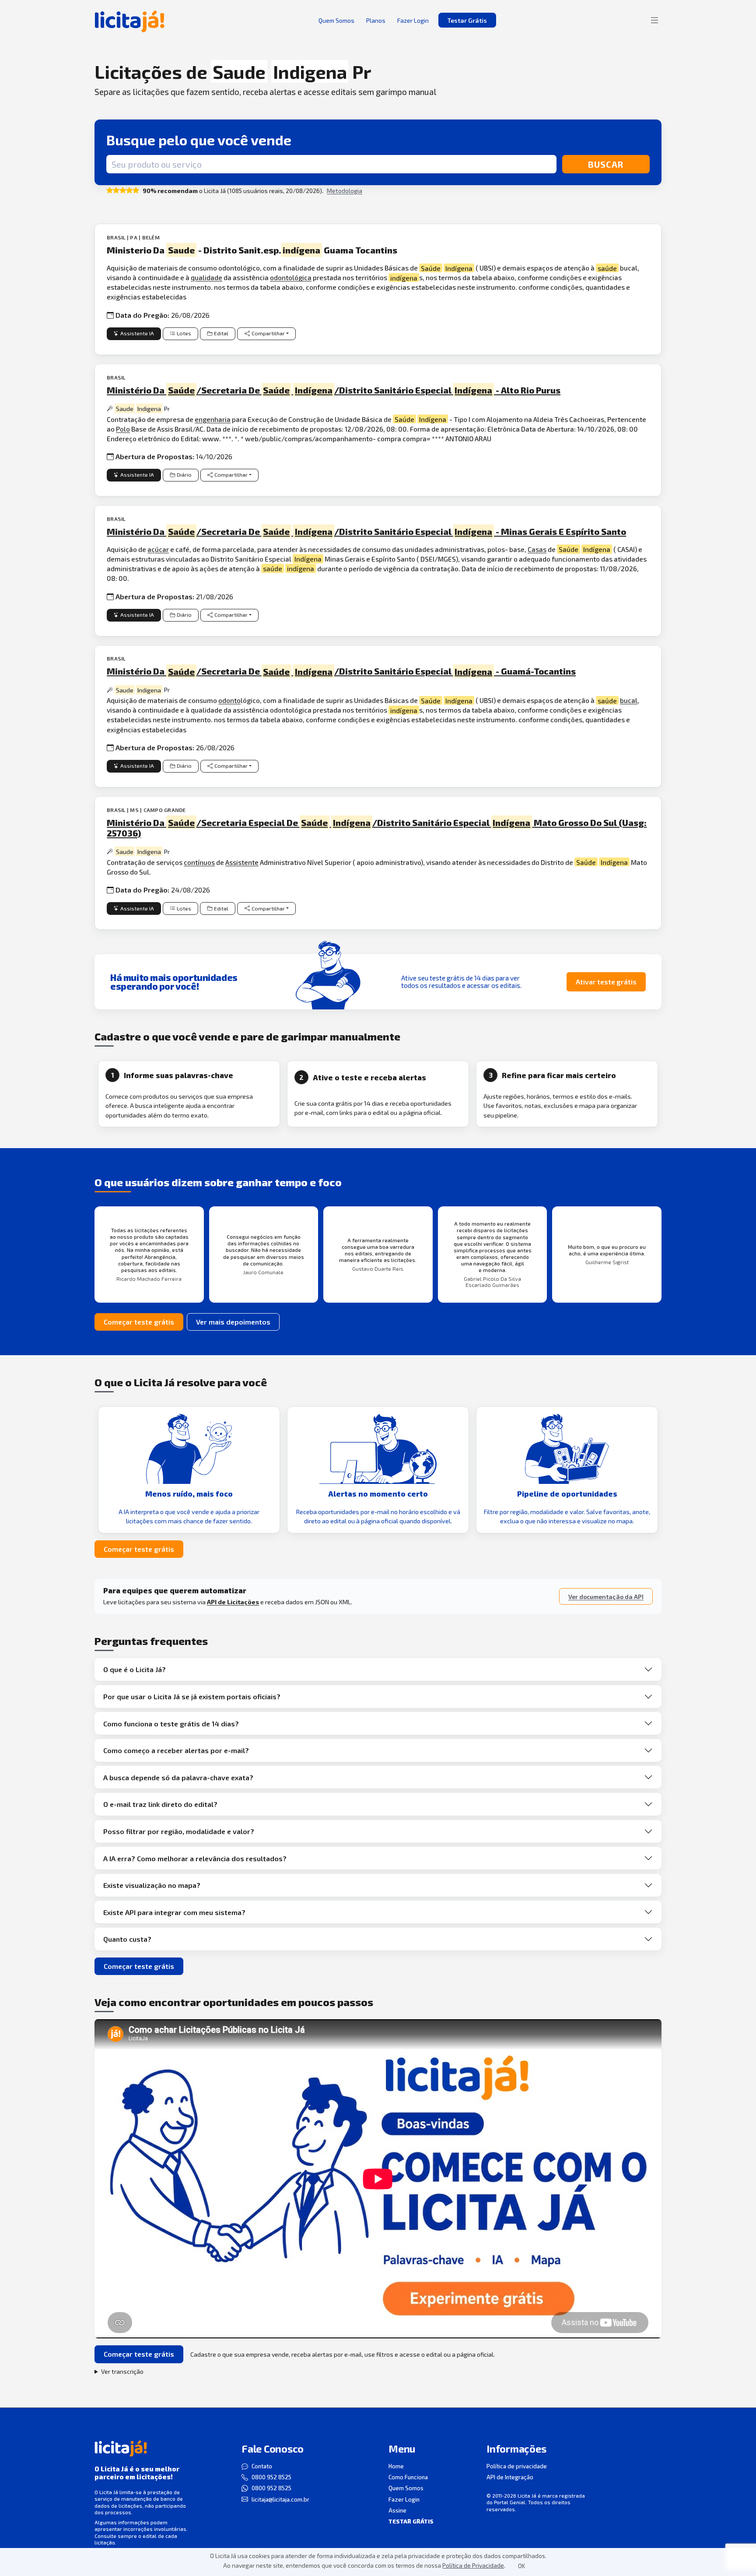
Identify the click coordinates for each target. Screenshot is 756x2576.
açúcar (158, 549)
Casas (537, 549)
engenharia (213, 419)
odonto (229, 700)
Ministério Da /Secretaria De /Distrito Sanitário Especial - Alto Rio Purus (334, 390)
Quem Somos (406, 2488)
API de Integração (510, 2477)
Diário (184, 475)
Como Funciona (408, 2477)
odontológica (291, 277)
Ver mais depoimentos (233, 1322)
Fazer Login (404, 2499)
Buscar (606, 164)
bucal (629, 700)
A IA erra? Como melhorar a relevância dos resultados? (195, 1858)
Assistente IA (137, 333)
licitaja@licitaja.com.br (280, 2499)
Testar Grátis (467, 20)
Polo (123, 429)
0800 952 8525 (271, 2477)
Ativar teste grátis (606, 982)
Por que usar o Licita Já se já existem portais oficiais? (192, 1696)
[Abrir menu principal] (654, 20)
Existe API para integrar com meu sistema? (174, 1912)
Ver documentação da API (606, 1597)
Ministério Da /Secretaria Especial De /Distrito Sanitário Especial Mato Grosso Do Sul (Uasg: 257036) (377, 828)
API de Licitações (233, 1602)
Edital (221, 333)
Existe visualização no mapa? (152, 1885)
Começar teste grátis (139, 1322)
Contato (262, 2466)
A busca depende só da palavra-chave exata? (178, 1777)
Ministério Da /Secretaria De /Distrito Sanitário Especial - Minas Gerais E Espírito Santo (366, 531)
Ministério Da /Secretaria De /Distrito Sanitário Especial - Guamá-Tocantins (341, 671)
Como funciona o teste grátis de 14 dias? (171, 1724)
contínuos (199, 862)
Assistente (242, 862)
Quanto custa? (127, 1939)
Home (396, 2466)
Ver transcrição (122, 2371)
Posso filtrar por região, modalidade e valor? (179, 1831)
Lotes (184, 333)
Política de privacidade (517, 2466)
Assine (397, 2510)
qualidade (206, 277)
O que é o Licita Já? (135, 1669)
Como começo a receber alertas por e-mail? (176, 1750)
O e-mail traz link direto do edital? (160, 1804)
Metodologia (345, 191)
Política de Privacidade (473, 2565)
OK (521, 2566)
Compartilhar (268, 333)
